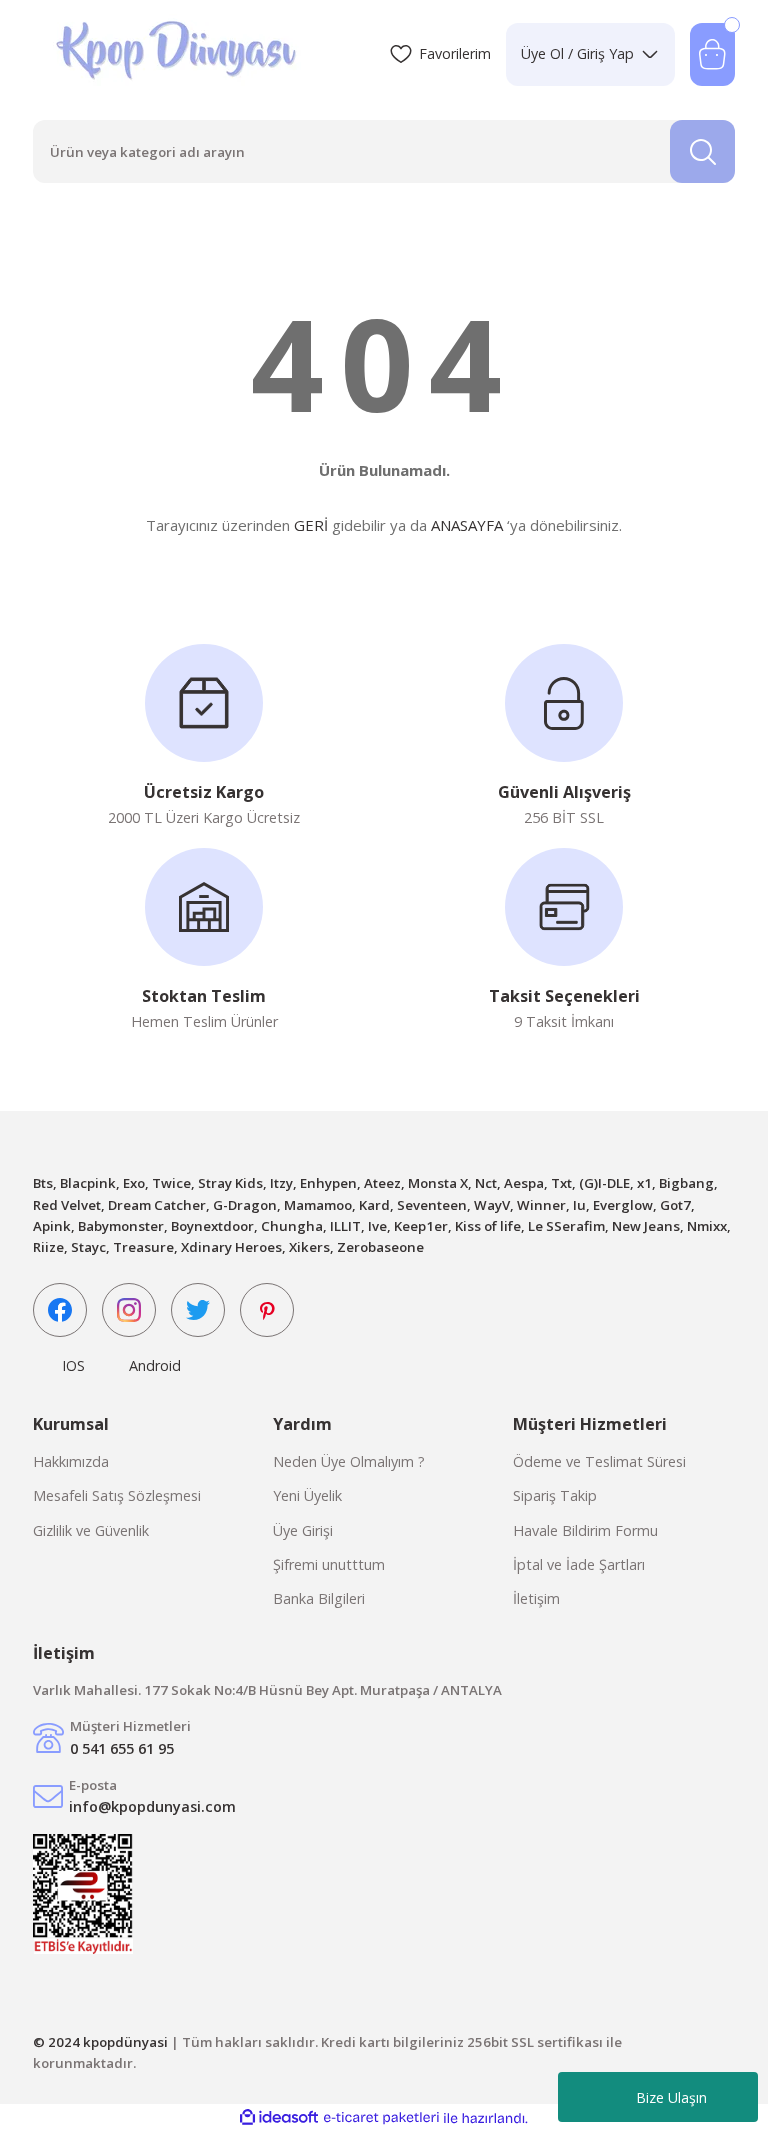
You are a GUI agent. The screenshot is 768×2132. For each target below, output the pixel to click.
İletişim (536, 1598)
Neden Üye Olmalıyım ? (349, 1461)
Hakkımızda (71, 1461)
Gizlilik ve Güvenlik (91, 1530)
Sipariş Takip (555, 1495)
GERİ (311, 525)
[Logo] (178, 54)
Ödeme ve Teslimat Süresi (599, 1461)
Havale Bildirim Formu (585, 1530)
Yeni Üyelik (307, 1495)
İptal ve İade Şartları (579, 1564)
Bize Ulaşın (671, 2097)
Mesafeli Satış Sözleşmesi (117, 1495)
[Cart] (712, 54)
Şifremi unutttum (329, 1564)
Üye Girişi (303, 1530)
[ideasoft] (279, 2118)
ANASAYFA (467, 525)
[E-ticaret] (381, 2118)
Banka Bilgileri (319, 1598)
